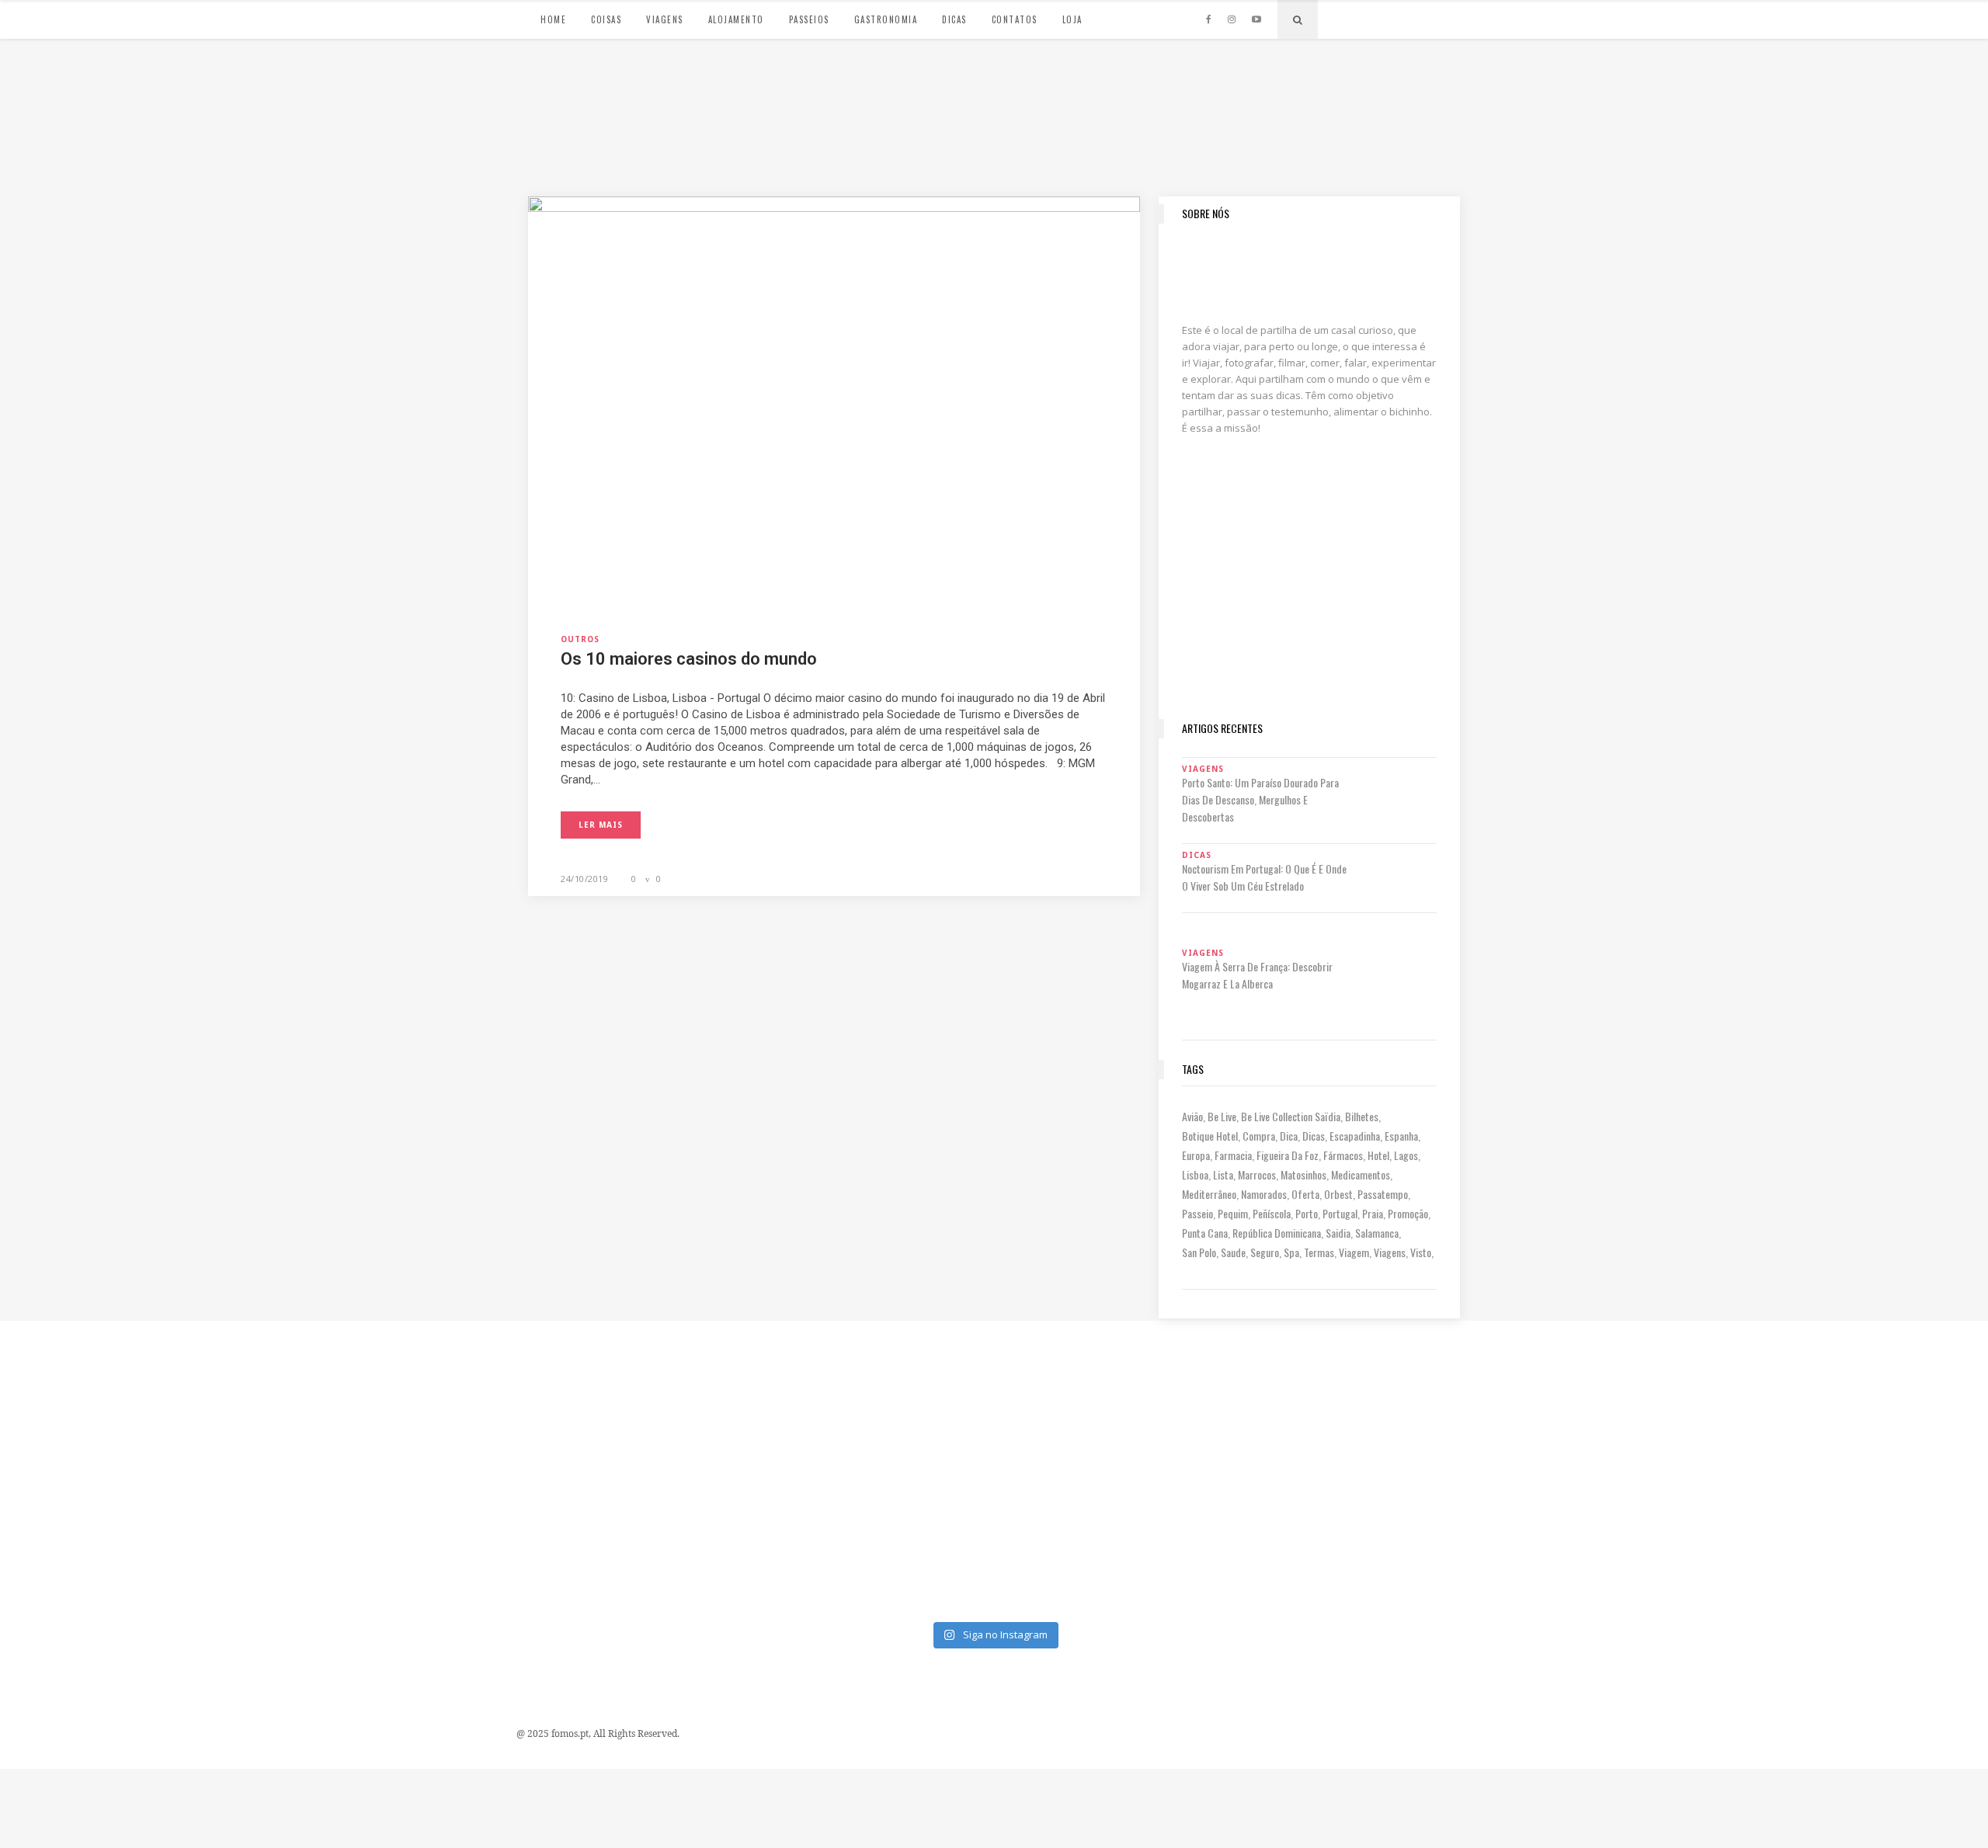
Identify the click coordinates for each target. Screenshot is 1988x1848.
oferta (1305, 1194)
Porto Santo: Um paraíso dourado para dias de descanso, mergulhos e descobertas (1260, 799)
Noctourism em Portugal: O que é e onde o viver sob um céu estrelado (1264, 877)
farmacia (1233, 1155)
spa (1291, 1252)
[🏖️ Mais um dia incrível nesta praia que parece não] (1368, 1541)
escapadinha (1355, 1136)
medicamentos (1361, 1174)
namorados (1264, 1194)
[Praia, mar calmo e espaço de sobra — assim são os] (869, 1541)
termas (1319, 1252)
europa (1196, 1155)
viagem (1354, 1252)
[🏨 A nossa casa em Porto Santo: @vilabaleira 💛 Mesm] (1618, 1541)
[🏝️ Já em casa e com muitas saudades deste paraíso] (1368, 1398)
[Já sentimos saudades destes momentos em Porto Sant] (1119, 1398)
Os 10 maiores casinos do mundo (689, 659)
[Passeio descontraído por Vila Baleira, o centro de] (1867, 1398)
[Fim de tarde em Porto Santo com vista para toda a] (620, 1541)
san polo (1199, 1252)
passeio (1197, 1213)
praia (1373, 1213)
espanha (1401, 1136)
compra (1259, 1136)
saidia (1338, 1233)
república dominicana (1277, 1233)
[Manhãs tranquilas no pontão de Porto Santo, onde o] (1119, 1541)
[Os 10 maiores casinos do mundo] (834, 399)
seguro (1265, 1252)
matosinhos (1303, 1174)
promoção (1408, 1213)
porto (1307, 1213)
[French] (1385, 17)
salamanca (1377, 1233)
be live (1222, 1116)
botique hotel (1210, 1136)
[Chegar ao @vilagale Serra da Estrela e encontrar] (869, 1398)
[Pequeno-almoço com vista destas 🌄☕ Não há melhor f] (620, 1398)
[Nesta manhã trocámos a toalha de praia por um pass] (121, 1541)
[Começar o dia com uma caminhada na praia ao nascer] (1618, 1398)
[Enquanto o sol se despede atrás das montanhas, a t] (370, 1398)
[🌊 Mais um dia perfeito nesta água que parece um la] (370, 1541)
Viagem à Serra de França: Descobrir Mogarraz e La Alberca (1257, 975)
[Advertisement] (1309, 603)
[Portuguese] (1339, 17)
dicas (1314, 1136)
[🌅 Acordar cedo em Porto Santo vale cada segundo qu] (1867, 1541)
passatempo (1383, 1194)
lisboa (1195, 1174)
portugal (1340, 1213)
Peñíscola (1272, 1213)
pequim (1233, 1213)
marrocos (1257, 1174)
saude (1233, 1252)
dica (1289, 1136)
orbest (1338, 1194)
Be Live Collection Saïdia (1291, 1116)
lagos (1406, 1155)
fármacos (1343, 1155)
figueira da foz (1288, 1155)
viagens (1390, 1252)
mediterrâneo (1209, 1194)
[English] (1370, 17)
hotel (1378, 1155)
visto (1421, 1252)
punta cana (1205, 1233)
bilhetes (1362, 1116)
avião (1192, 1116)
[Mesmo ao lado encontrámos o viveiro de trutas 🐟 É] (121, 1398)
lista (1223, 1174)
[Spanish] (1354, 17)
